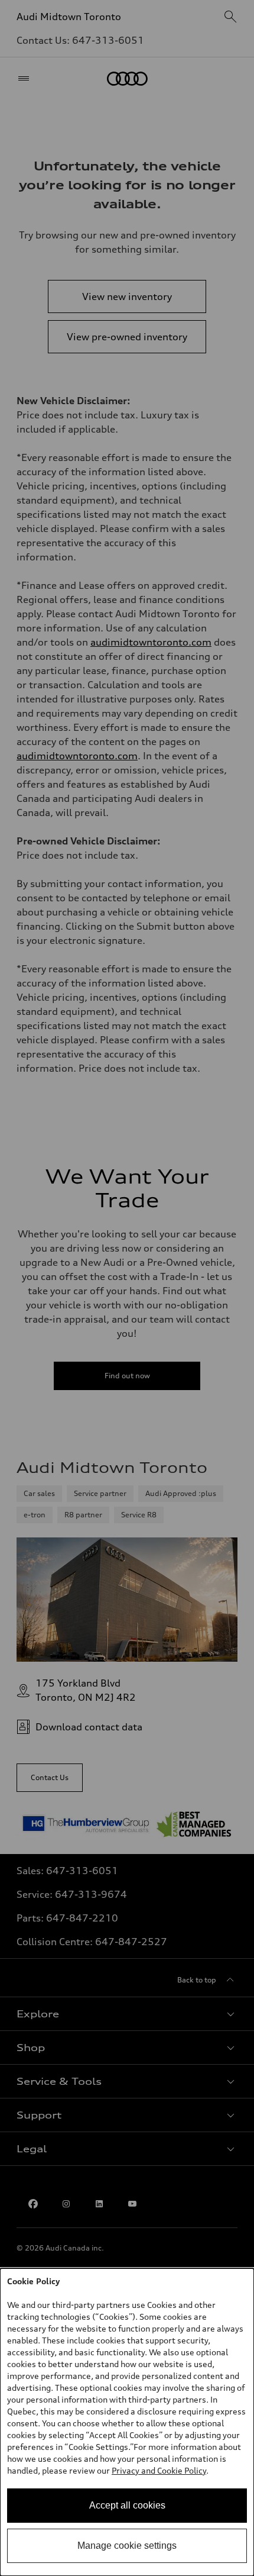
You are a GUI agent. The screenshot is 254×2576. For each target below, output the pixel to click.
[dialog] (127, 2422)
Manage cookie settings (127, 2546)
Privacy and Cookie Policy (159, 2470)
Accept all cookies (127, 2505)
